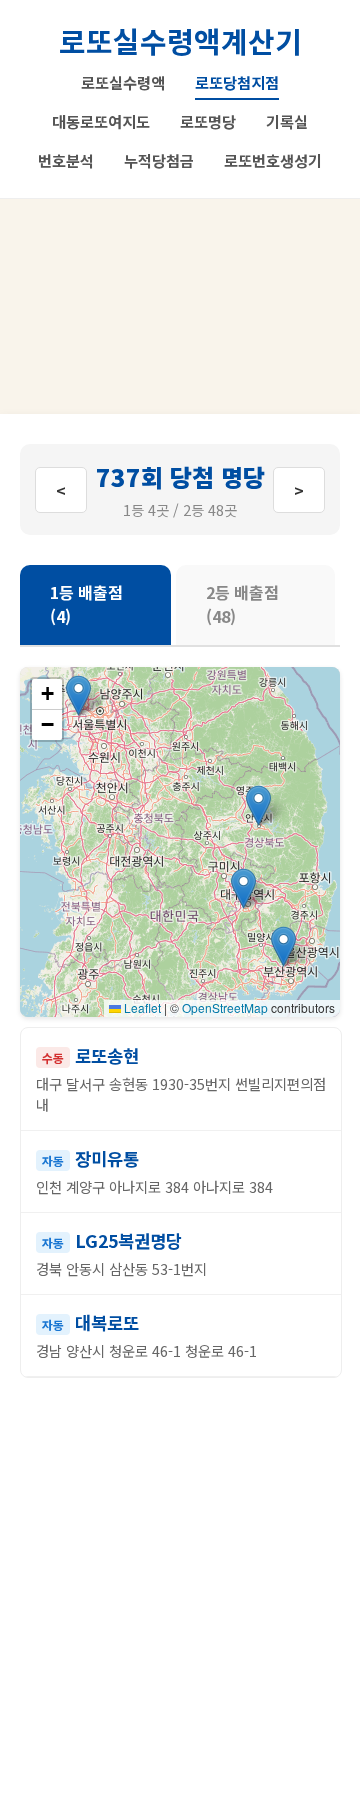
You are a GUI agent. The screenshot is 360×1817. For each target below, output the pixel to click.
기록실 (287, 121)
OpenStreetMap (225, 1007)
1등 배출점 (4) (86, 604)
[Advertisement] (180, 306)
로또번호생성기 (273, 160)
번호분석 (66, 160)
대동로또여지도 (101, 121)
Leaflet (141, 1007)
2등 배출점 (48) (242, 604)
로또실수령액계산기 (180, 40)
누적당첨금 (159, 160)
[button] (243, 888)
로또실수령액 (123, 82)
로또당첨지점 (237, 82)
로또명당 (208, 121)
